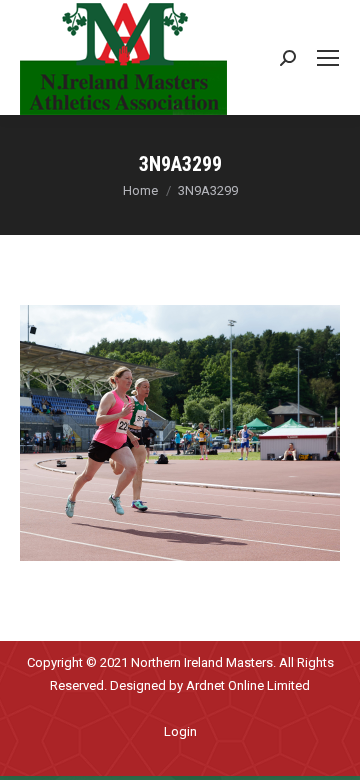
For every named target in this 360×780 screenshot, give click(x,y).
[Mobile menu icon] (328, 58)
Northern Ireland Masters (202, 662)
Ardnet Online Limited (248, 685)
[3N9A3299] (180, 433)
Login (180, 731)
